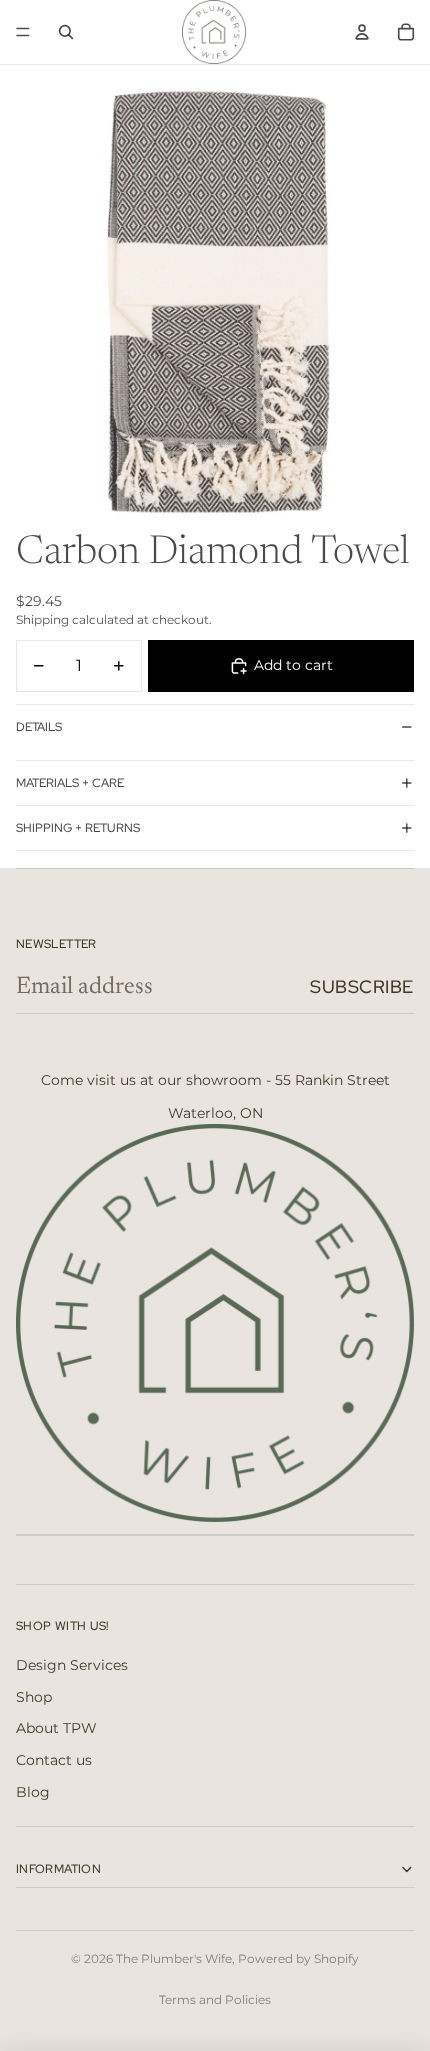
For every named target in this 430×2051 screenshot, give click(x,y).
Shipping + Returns (78, 828)
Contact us (54, 1760)
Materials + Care (70, 783)
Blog (33, 1792)
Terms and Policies (215, 1999)
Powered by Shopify (298, 1958)
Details (39, 727)
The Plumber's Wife (174, 1958)
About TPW (56, 1728)
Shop (34, 1697)
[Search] (66, 32)
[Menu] (23, 32)
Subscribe (362, 986)
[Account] (362, 32)
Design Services (72, 1665)
